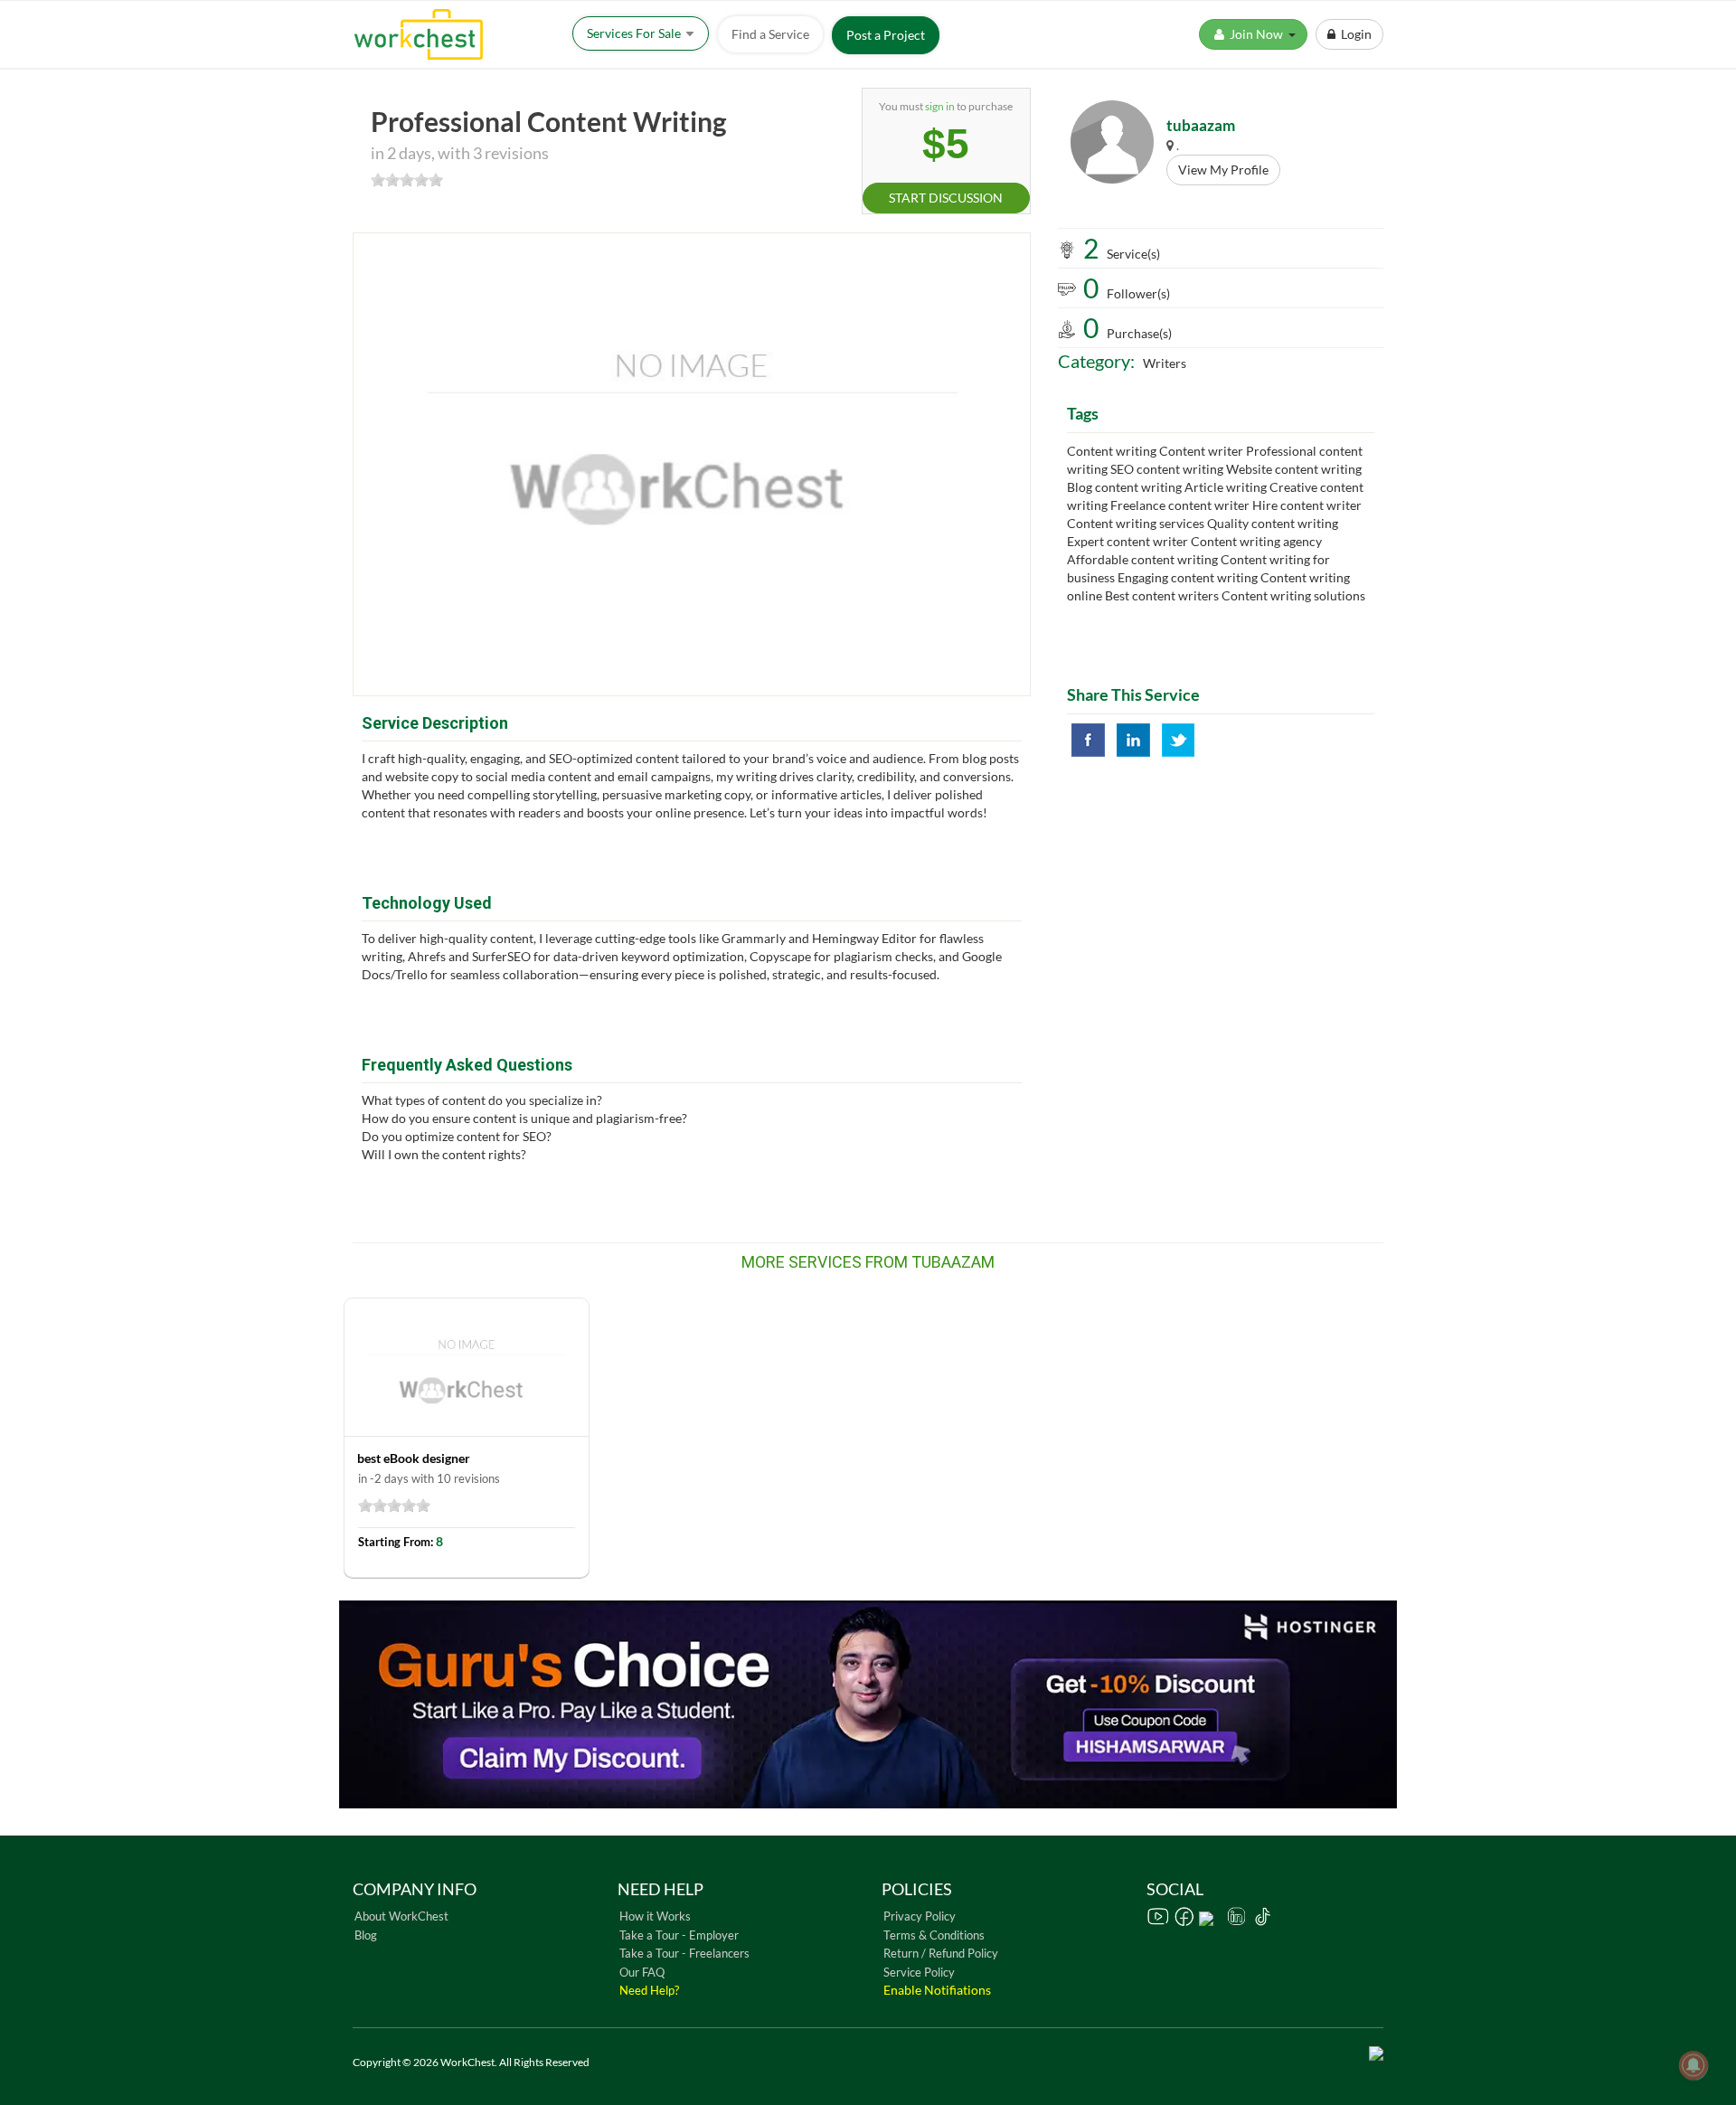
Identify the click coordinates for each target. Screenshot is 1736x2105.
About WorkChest (401, 1916)
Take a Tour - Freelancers (684, 1953)
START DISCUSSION (946, 198)
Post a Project (886, 35)
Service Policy (919, 1972)
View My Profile (1223, 170)
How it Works (655, 1916)
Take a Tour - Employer (679, 1935)
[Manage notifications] (1694, 2065)
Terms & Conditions (934, 1935)
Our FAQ (642, 1972)
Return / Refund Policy (941, 1953)
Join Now (1258, 34)
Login (1354, 34)
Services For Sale (635, 33)
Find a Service (770, 34)
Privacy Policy (920, 1916)
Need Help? (649, 1990)
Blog (366, 1935)
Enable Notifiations (937, 1990)
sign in (940, 106)
